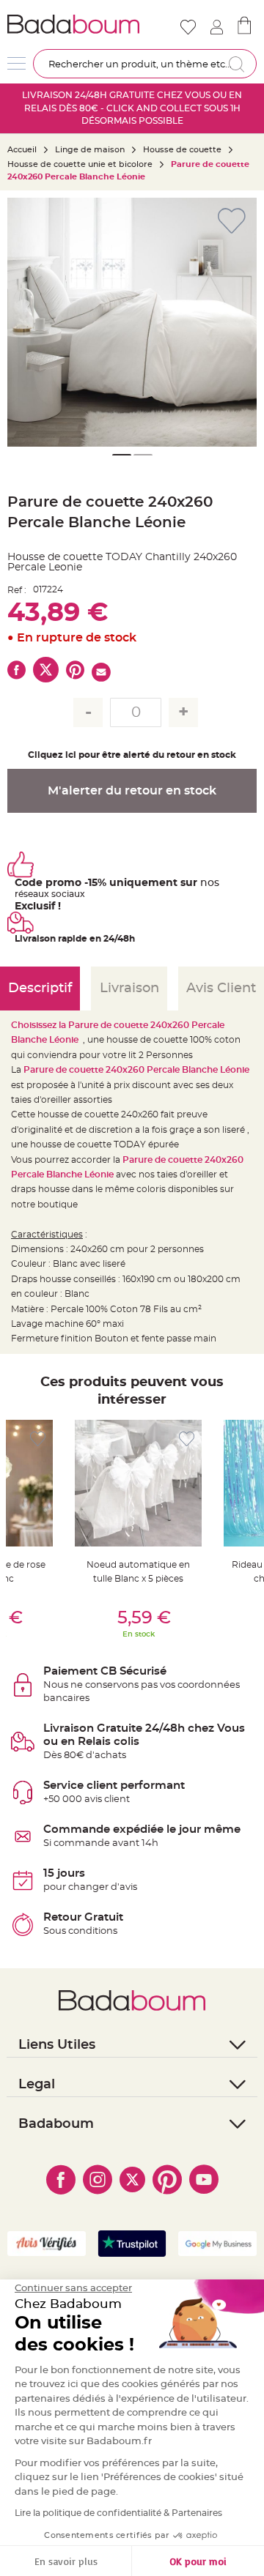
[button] (238, 322)
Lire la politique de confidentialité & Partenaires (118, 2513)
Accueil (22, 150)
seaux (36, 894)
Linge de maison (90, 150)
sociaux (67, 894)
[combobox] (145, 64)
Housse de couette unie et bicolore (80, 164)
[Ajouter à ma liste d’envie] (38, 1439)
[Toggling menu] (16, 63)
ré (19, 894)
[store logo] (73, 24)
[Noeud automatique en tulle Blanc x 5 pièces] (138, 1483)
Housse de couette (182, 150)
